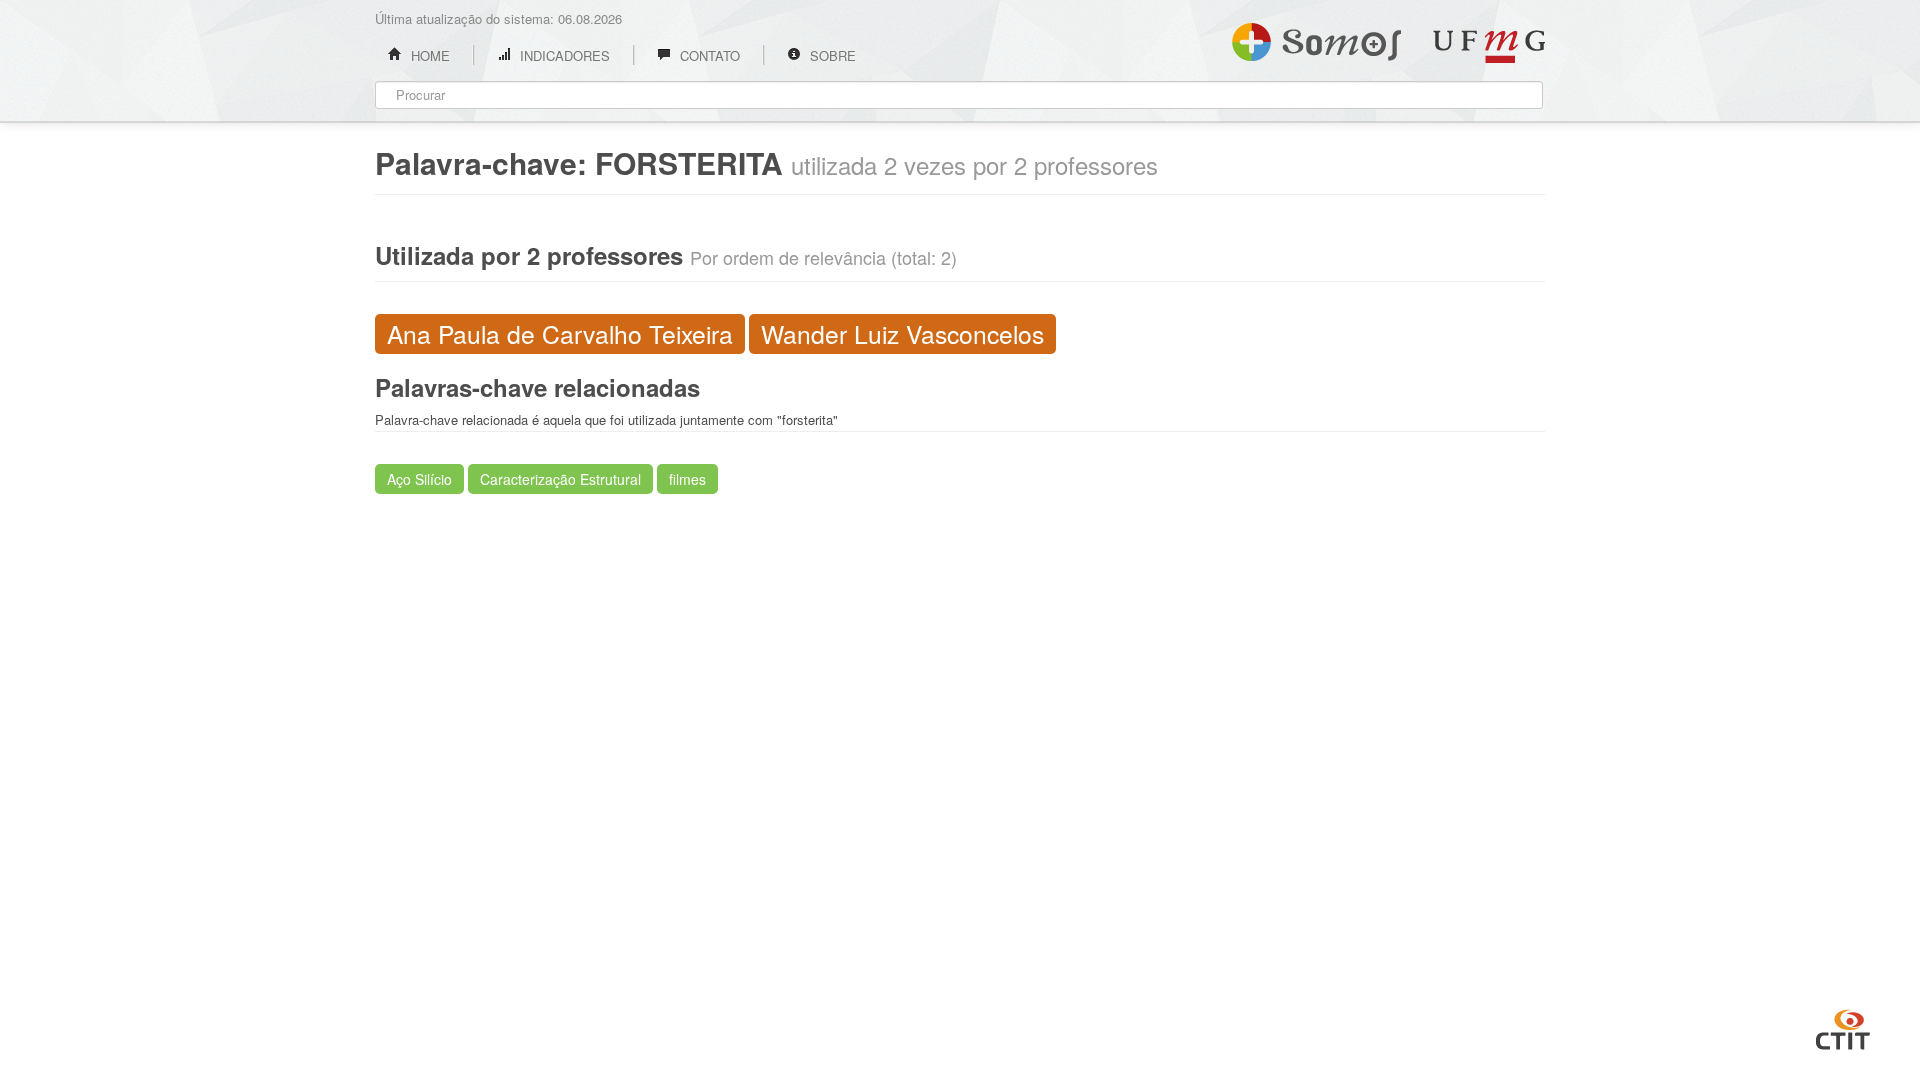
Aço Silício (419, 479)
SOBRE (831, 55)
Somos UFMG (1316, 38)
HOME (428, 55)
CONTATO (708, 55)
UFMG (1489, 46)
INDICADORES (563, 55)
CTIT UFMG (1843, 1027)
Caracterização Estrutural (560, 479)
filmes (687, 479)
